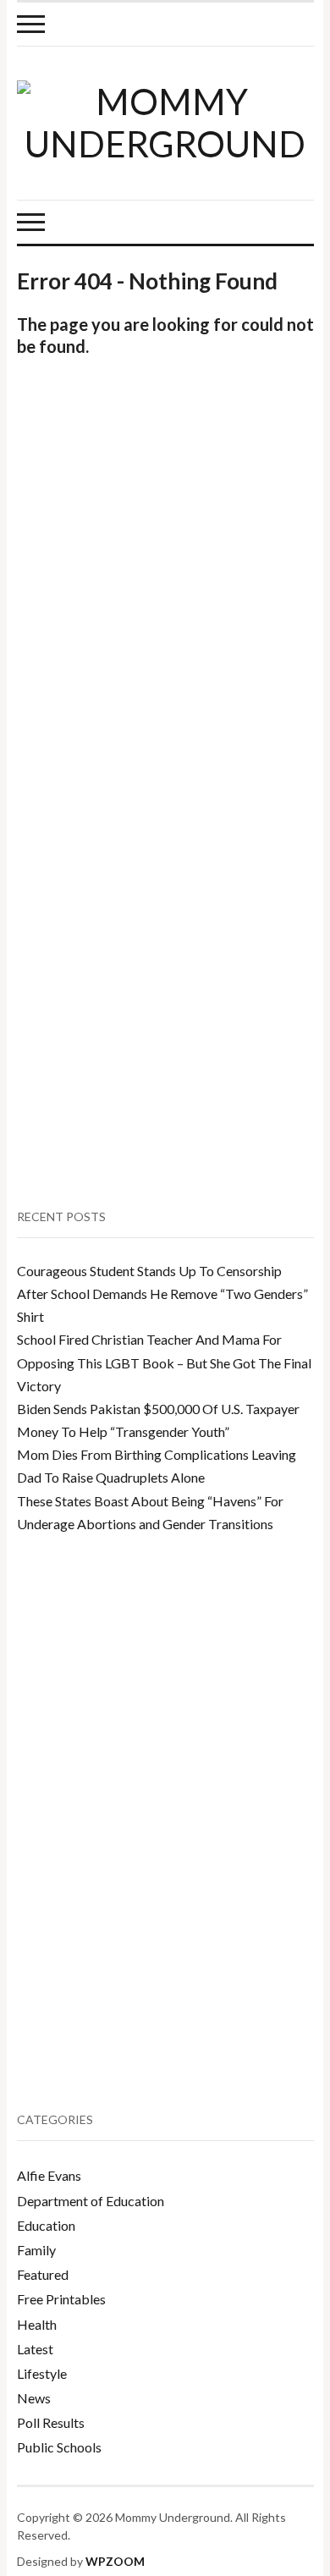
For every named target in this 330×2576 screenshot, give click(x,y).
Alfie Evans (49, 2175)
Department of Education (91, 2201)
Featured (43, 2274)
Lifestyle (42, 2373)
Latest (35, 2349)
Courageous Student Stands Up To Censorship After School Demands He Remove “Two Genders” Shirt (162, 1294)
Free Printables (61, 2299)
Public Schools (59, 2447)
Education (46, 2225)
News (34, 2398)
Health (37, 2324)
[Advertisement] (165, 581)
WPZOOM (115, 2561)
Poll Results (51, 2422)
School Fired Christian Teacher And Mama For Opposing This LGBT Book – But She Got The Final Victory (164, 1362)
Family (36, 2250)
